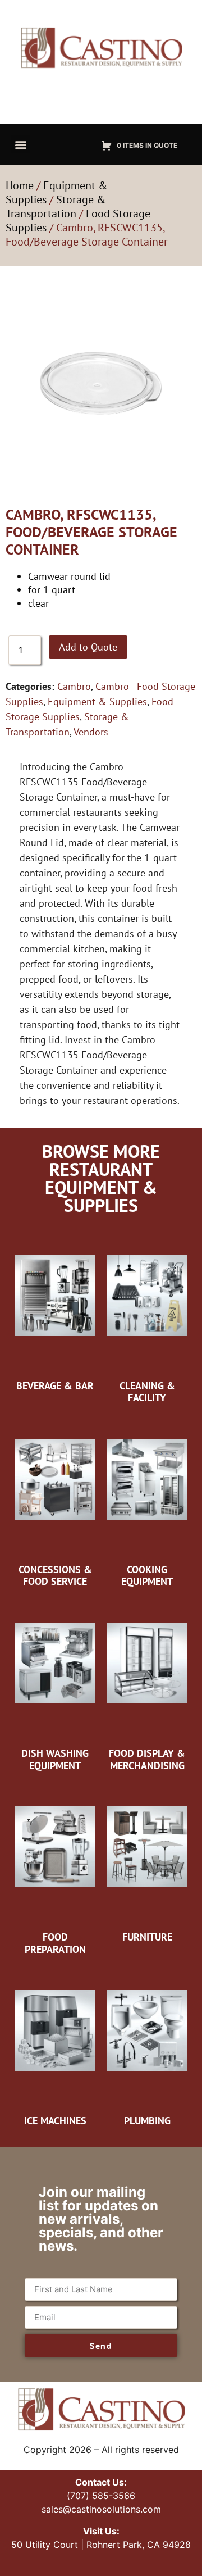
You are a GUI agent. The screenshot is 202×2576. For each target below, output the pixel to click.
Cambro (74, 686)
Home (20, 185)
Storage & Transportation (56, 206)
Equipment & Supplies (97, 701)
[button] (20, 144)
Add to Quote (88, 647)
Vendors (91, 732)
